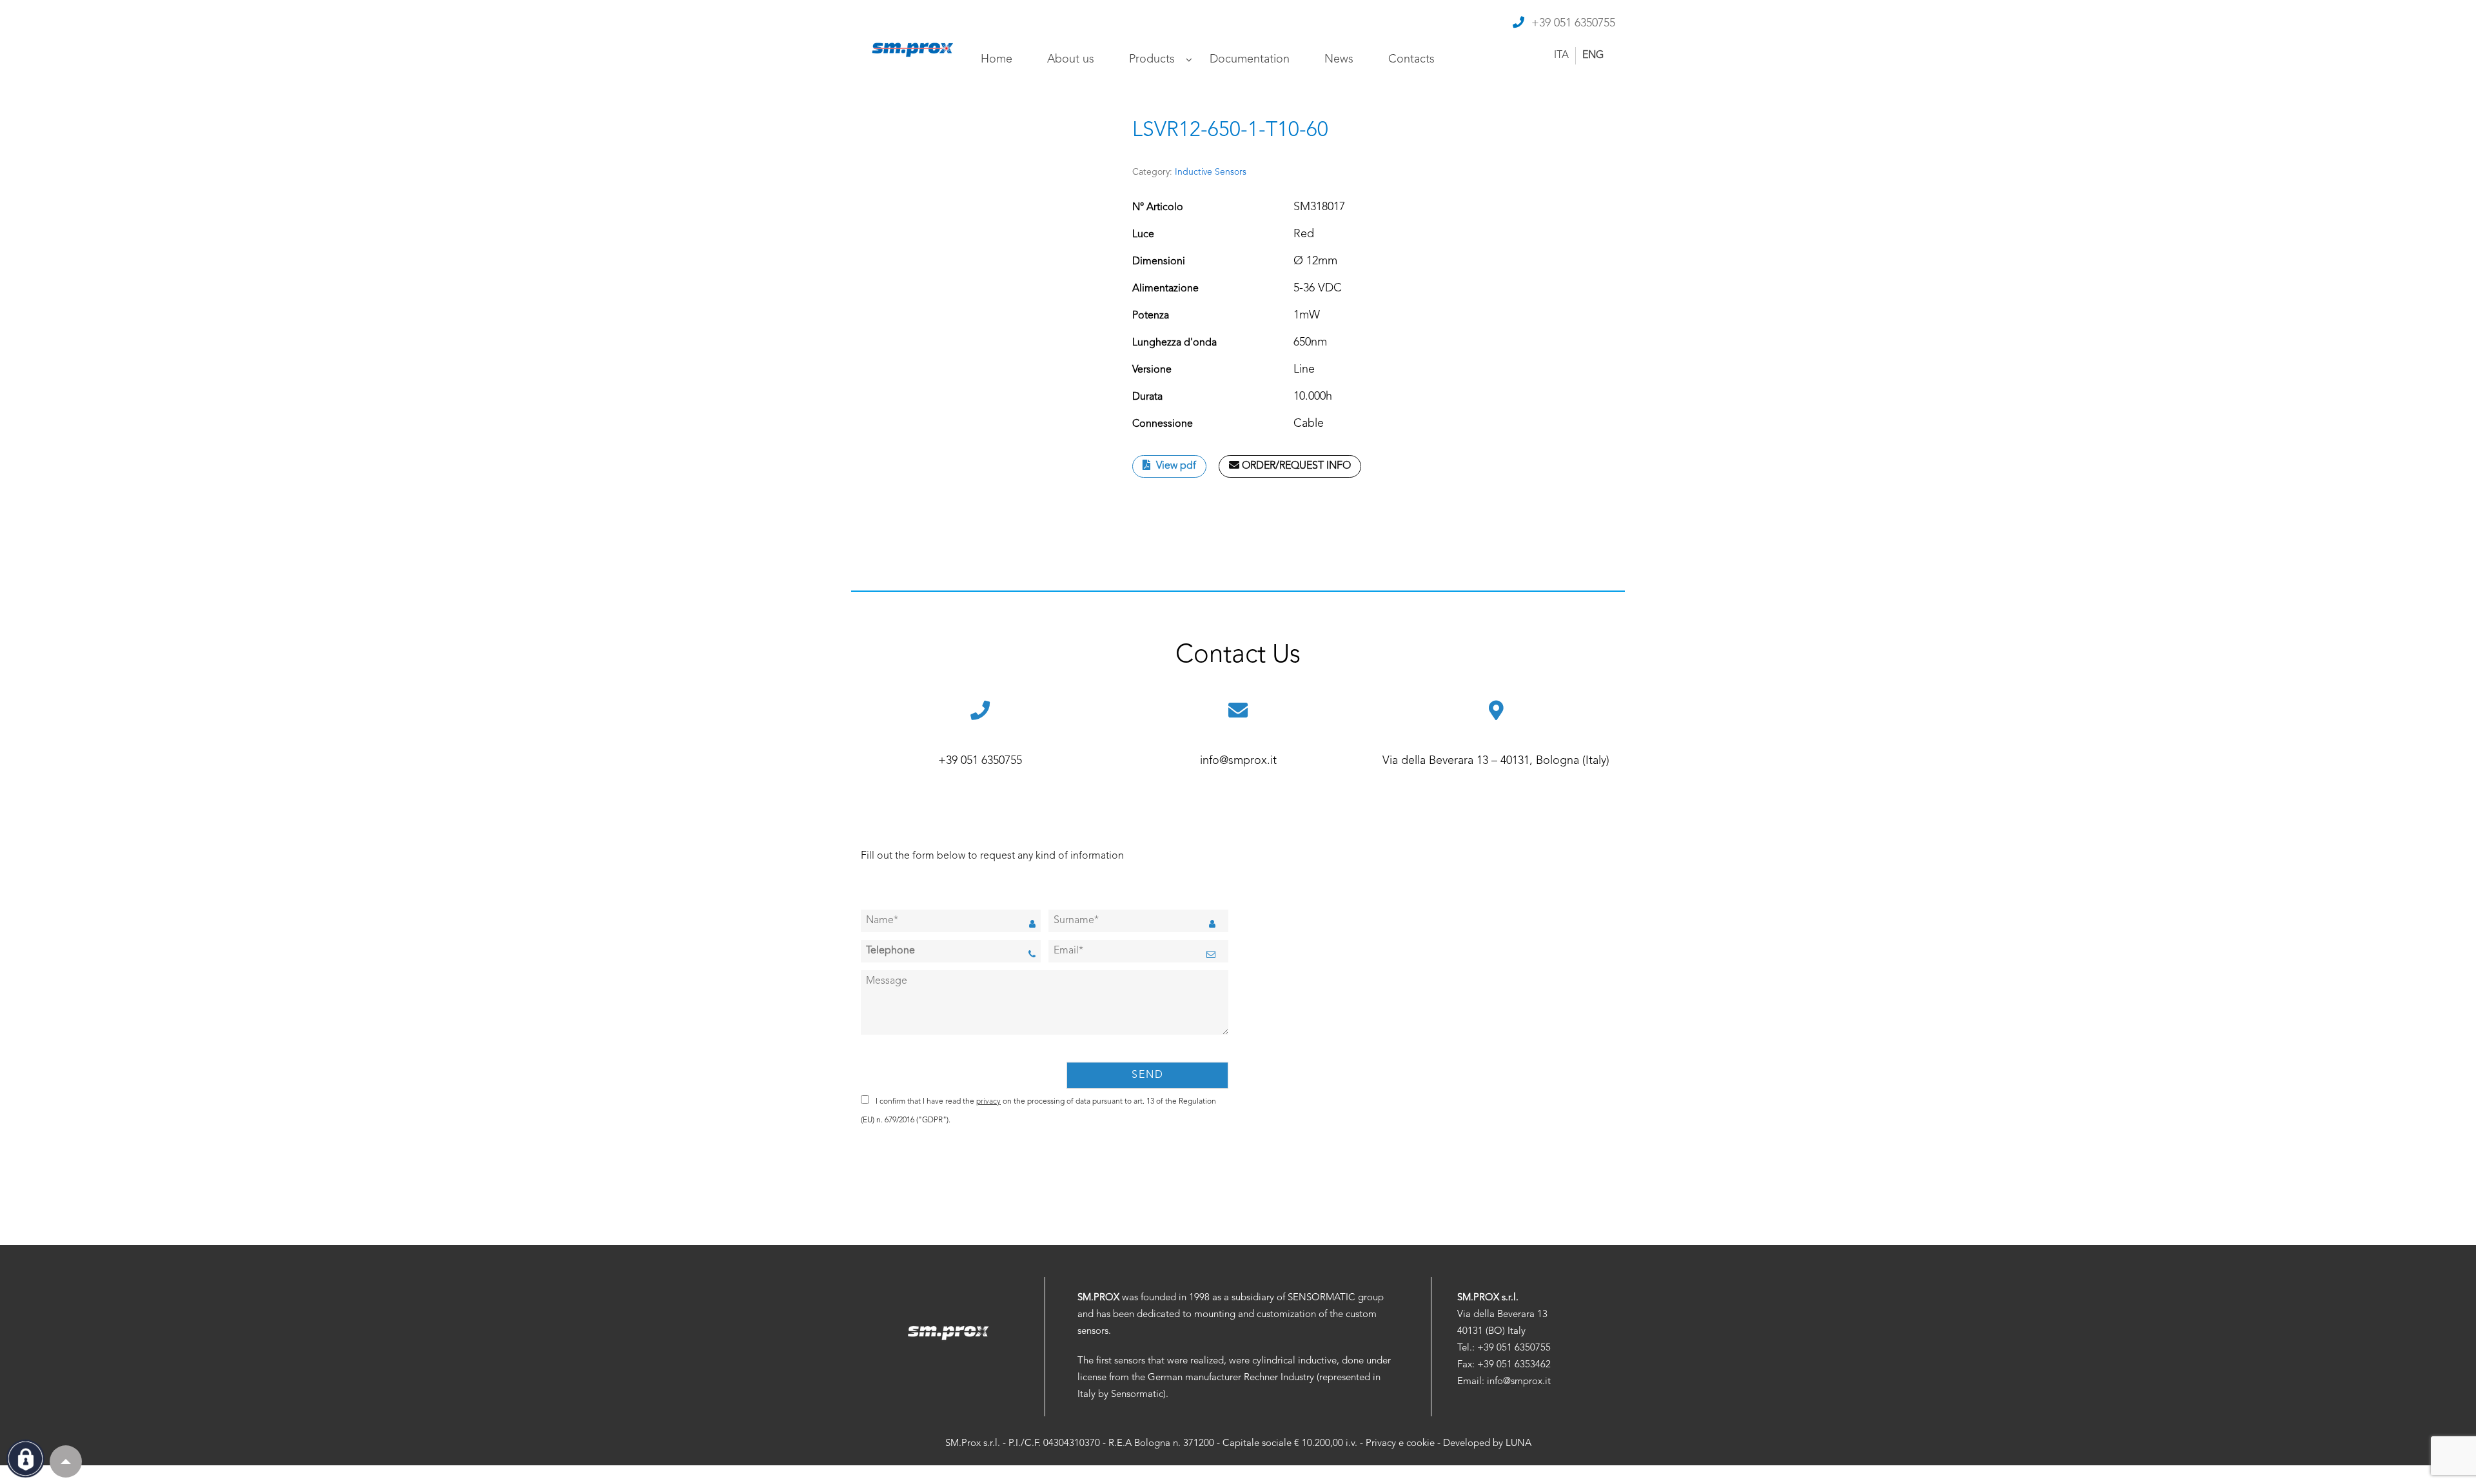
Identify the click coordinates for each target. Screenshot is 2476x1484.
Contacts (1411, 59)
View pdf (1175, 466)
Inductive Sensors (1211, 172)
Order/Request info (1295, 466)
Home (997, 59)
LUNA (1518, 1444)
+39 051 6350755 (1573, 23)
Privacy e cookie (1400, 1444)
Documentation (1250, 59)
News (1339, 59)
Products (1152, 59)
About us (1071, 59)
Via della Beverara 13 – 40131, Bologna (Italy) (1496, 761)
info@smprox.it (1238, 761)
